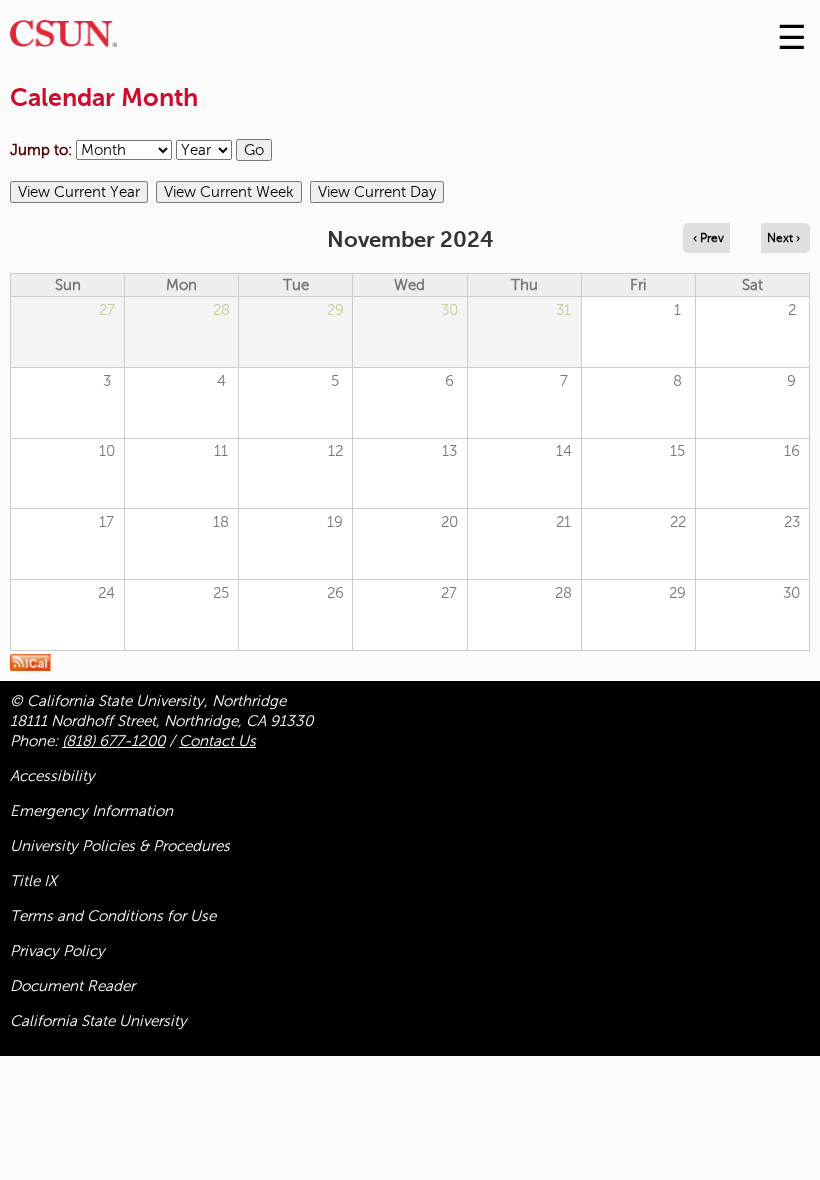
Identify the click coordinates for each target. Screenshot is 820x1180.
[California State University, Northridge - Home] (63, 38)
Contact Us (217, 741)
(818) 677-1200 (113, 741)
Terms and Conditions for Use (113, 916)
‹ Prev (708, 238)
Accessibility (52, 776)
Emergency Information (91, 811)
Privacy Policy (57, 951)
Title (33, 881)
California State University (98, 1021)
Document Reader (72, 986)
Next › (783, 238)
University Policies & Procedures (120, 846)
